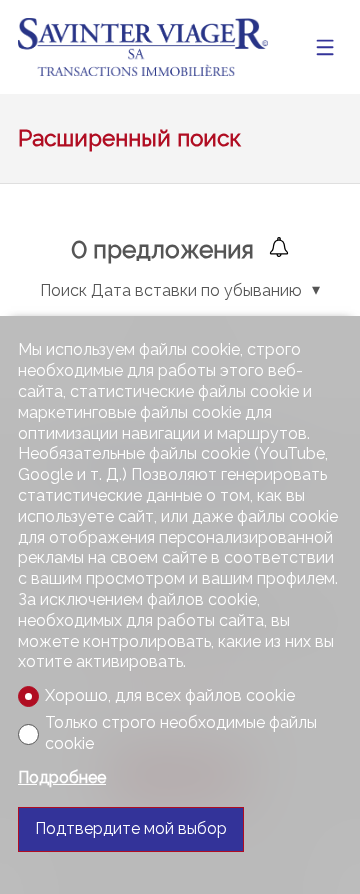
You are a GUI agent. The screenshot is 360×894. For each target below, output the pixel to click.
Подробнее (62, 777)
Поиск (63, 290)
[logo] (143, 47)
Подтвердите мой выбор (131, 828)
